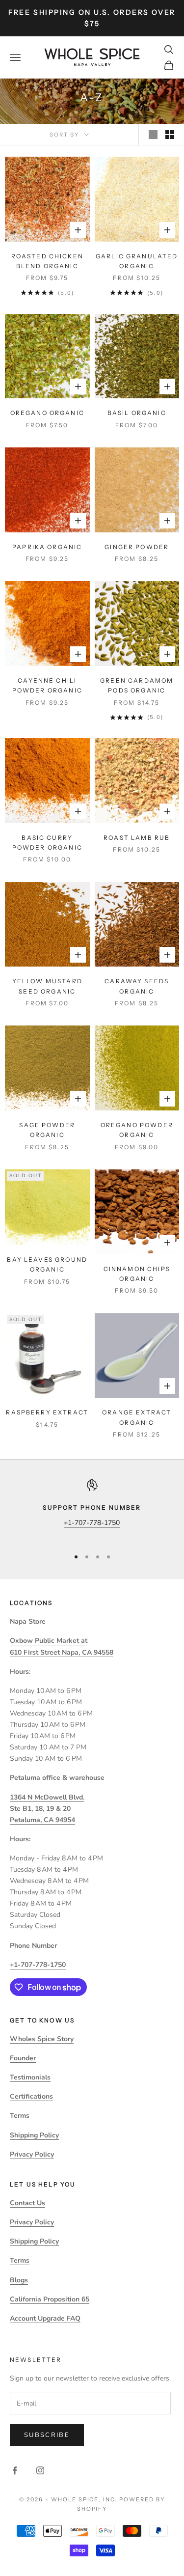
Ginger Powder (137, 547)
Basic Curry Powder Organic (47, 843)
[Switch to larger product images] (153, 135)
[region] (92, 1510)
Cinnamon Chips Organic (137, 1274)
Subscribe (47, 2435)
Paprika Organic (47, 547)
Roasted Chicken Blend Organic (47, 261)
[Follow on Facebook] (15, 2470)
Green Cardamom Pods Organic (137, 685)
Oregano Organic (47, 413)
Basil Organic (137, 413)
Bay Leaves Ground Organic (47, 1264)
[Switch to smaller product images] (170, 135)
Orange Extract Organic (137, 1417)
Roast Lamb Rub (137, 838)
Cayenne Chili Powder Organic (47, 685)
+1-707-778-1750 (92, 1523)
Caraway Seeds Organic (137, 986)
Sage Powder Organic (47, 1130)
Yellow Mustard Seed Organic (47, 986)
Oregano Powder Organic (137, 1130)
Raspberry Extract (47, 1412)
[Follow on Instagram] (40, 2470)
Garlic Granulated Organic (137, 261)
